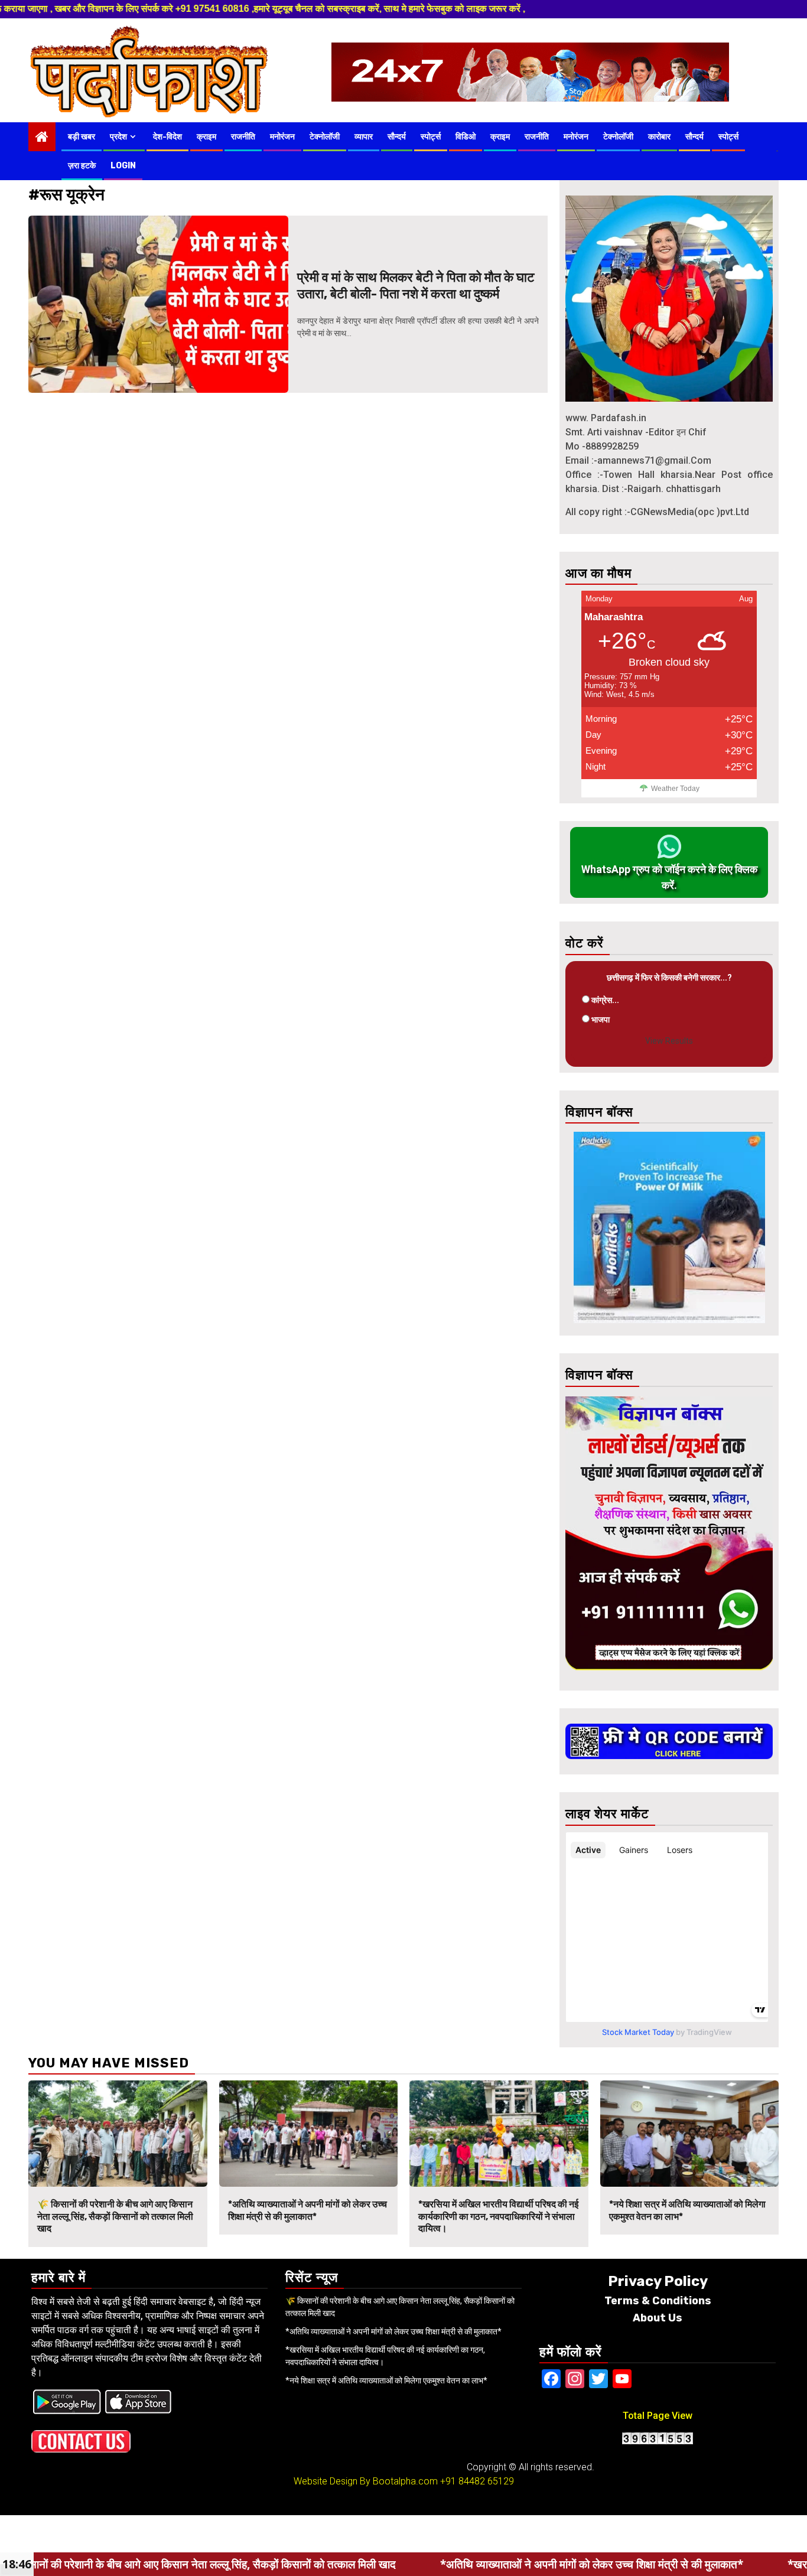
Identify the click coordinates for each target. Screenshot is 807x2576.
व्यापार (364, 137)
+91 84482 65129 (477, 2481)
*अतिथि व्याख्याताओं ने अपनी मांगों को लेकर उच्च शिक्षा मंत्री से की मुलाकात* (307, 2210)
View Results (669, 1041)
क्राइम (206, 137)
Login (123, 166)
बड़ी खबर (82, 137)
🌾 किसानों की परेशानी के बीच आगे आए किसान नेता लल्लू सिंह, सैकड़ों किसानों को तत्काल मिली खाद (115, 2217)
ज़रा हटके (82, 166)
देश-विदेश (167, 137)
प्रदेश (118, 137)
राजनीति (243, 137)
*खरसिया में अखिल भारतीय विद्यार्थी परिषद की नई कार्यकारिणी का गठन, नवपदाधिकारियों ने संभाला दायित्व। (498, 2217)
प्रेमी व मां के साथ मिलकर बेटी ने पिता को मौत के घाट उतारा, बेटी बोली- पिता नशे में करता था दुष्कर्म (416, 286)
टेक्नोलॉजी (325, 137)
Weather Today (675, 789)
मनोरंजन (282, 137)
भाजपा (601, 1020)
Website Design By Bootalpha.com (366, 2481)
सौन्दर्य (397, 137)
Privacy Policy (658, 2281)
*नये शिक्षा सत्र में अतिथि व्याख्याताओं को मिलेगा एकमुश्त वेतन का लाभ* (386, 2380)
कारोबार (659, 137)
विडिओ (466, 137)
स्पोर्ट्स (431, 137)
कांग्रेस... (605, 1000)
